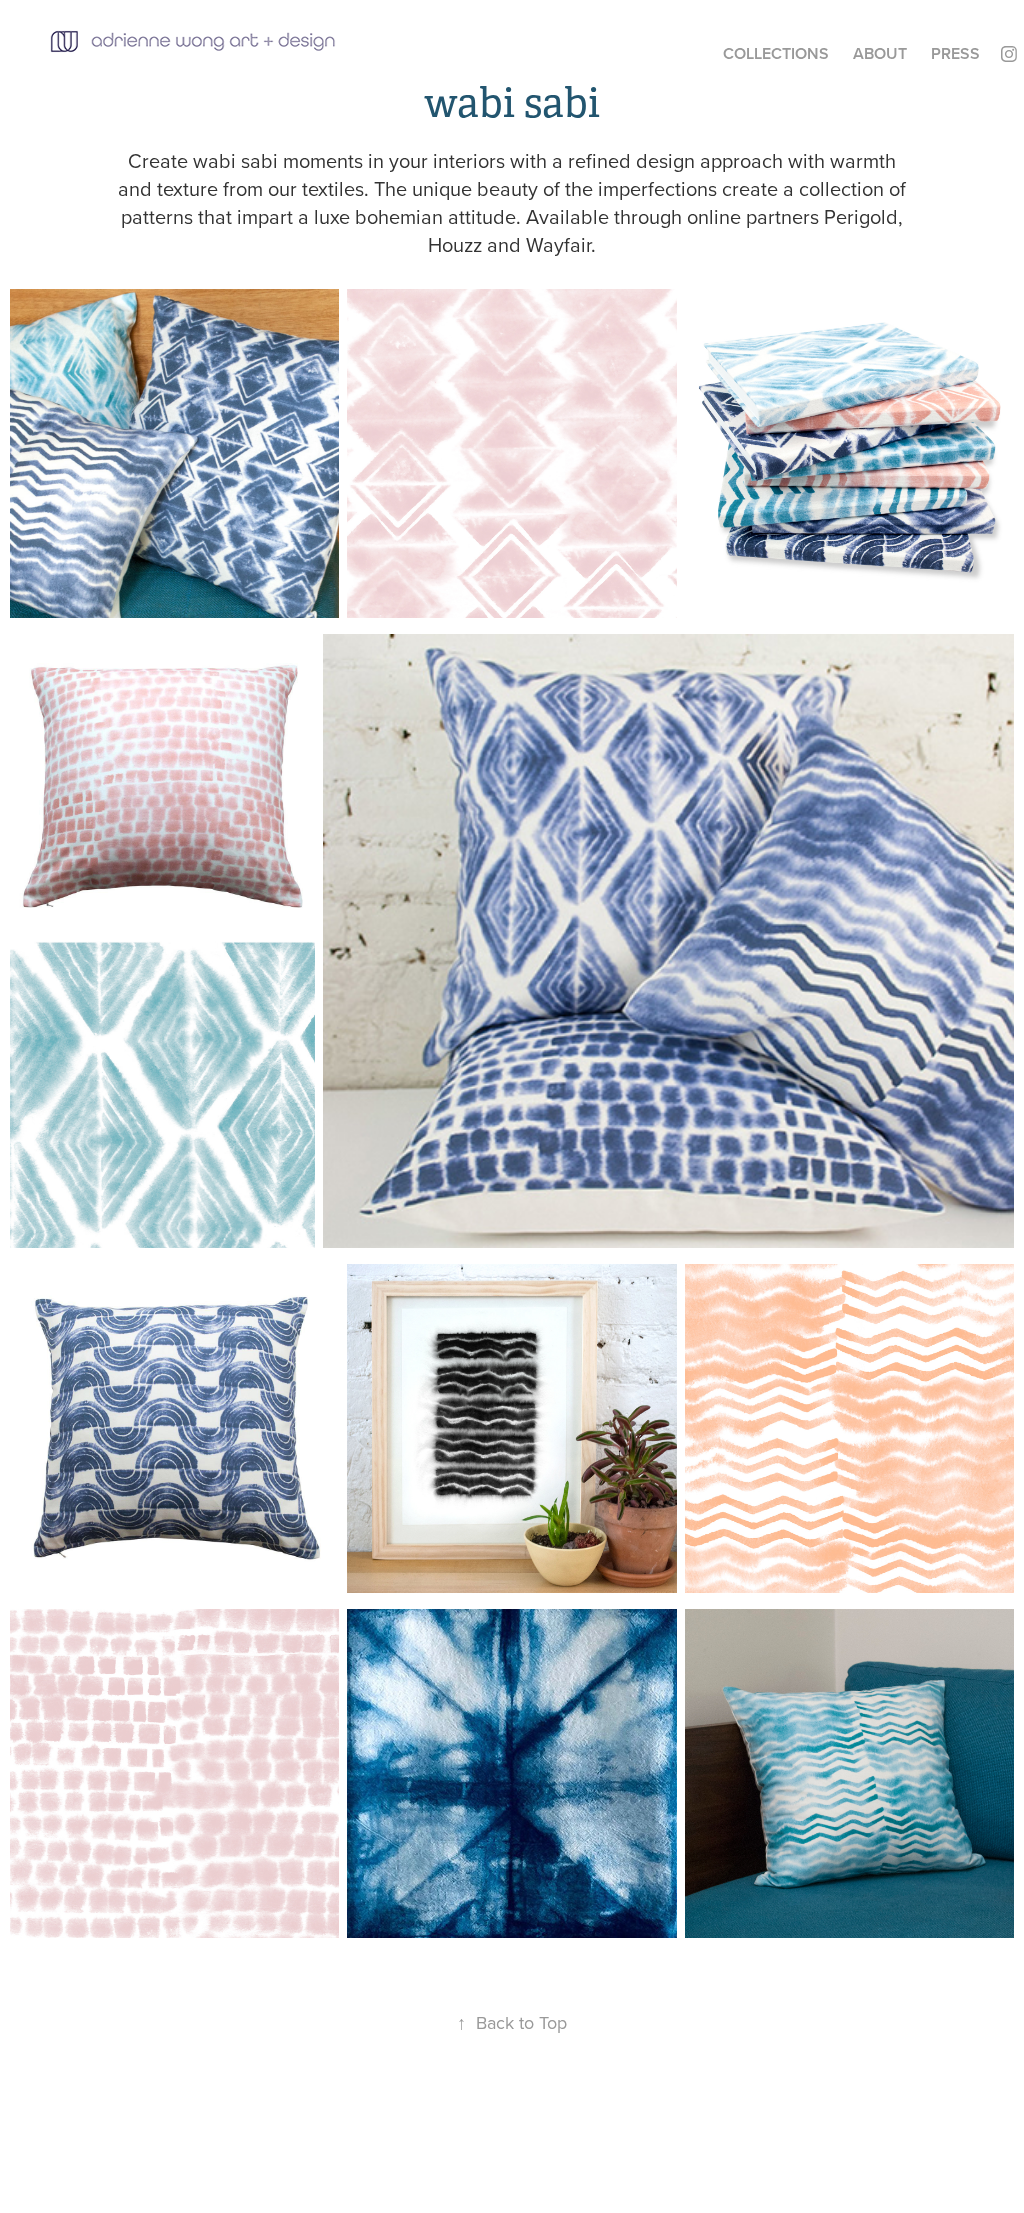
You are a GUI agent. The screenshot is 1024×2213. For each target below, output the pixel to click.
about (880, 53)
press (955, 53)
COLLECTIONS (776, 53)
